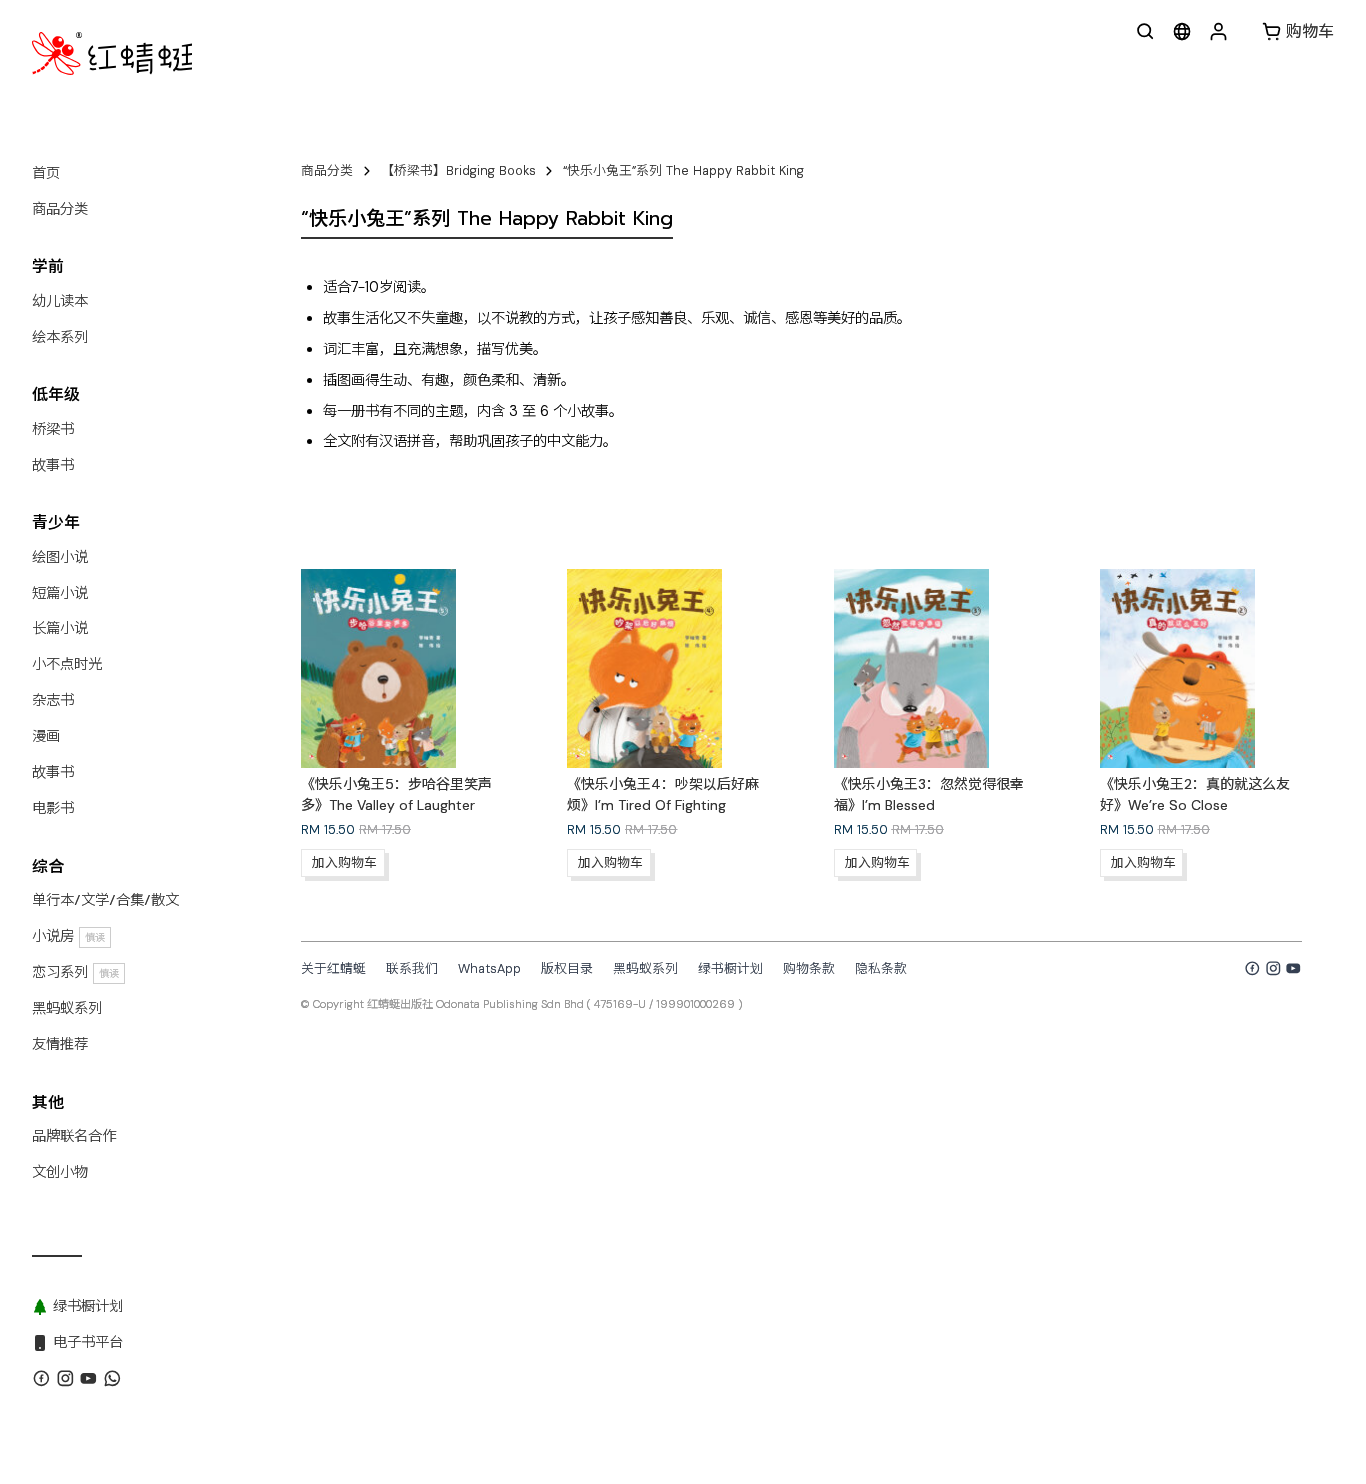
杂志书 (53, 700)
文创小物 (60, 1172)
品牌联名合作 (74, 1136)
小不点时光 (67, 664)
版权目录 (567, 968)
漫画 (46, 736)
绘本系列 (60, 337)
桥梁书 (53, 429)
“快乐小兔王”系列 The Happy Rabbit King (683, 170)
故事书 (53, 465)
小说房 (68, 936)
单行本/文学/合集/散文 (105, 900)
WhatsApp (489, 968)
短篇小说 (60, 593)
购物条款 (809, 968)
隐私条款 (881, 968)
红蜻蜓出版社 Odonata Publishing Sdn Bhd (475, 1004)
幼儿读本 (60, 301)
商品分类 (60, 209)
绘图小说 (60, 557)
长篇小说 (60, 628)
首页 (46, 173)
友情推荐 (60, 1044)
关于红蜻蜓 (333, 968)
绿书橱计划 (730, 968)
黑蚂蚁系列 (67, 1008)
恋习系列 (75, 972)
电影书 (53, 808)
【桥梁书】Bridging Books (458, 170)
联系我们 (412, 968)
